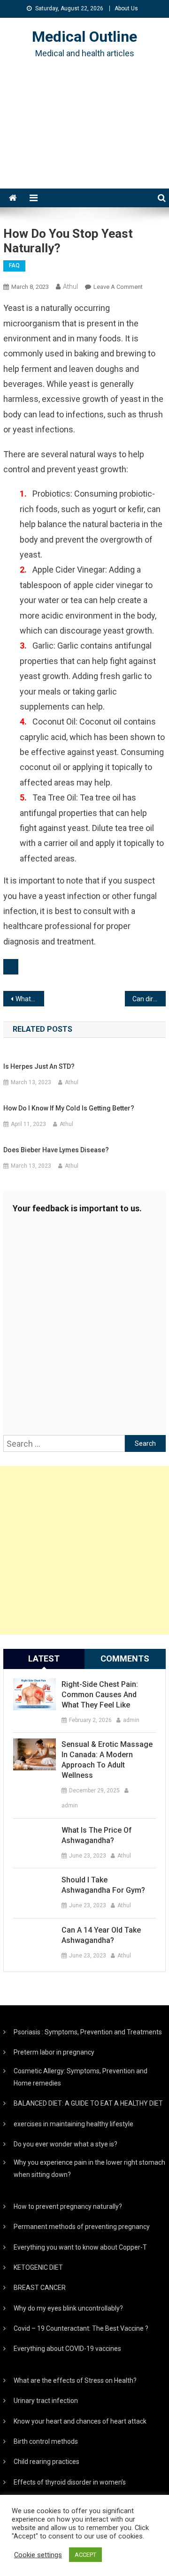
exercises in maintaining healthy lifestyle (73, 2124)
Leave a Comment (118, 287)
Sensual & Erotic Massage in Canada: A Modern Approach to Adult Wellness (107, 1760)
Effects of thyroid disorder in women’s (70, 2482)
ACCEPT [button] (85, 2555)
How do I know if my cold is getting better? (69, 1108)
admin (131, 1720)
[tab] (44, 1659)
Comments (125, 1658)
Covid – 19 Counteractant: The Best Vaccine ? (81, 2328)
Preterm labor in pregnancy (54, 2052)
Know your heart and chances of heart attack (80, 2421)
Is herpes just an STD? (39, 1066)
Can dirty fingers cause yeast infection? (149, 999)
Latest (44, 1658)
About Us (126, 8)
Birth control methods (46, 2441)
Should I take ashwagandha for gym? (103, 1885)
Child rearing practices (46, 2462)
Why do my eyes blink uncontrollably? (68, 2308)
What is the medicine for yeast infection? (30, 999)
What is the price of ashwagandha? (97, 1835)
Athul (70, 287)
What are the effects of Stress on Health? (75, 2380)
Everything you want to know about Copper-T (80, 2247)
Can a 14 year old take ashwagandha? (101, 1935)
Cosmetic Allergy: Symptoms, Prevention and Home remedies (81, 2077)
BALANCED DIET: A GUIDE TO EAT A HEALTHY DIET (88, 2103)
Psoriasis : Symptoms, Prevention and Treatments (88, 2032)
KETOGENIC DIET (38, 2267)
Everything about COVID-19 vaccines (67, 2349)
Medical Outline (84, 37)
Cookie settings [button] (38, 2555)
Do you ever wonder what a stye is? (65, 2144)
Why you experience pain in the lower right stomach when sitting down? (89, 2168)
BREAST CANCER (40, 2288)
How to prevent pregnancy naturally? (68, 2206)
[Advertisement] (84, 135)
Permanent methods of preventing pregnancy (82, 2227)
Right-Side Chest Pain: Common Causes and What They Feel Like (100, 1695)
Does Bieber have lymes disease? (56, 1150)
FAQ (14, 265)
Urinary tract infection (46, 2401)
